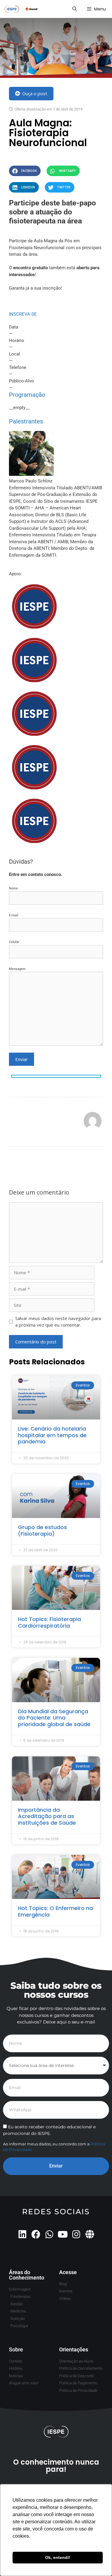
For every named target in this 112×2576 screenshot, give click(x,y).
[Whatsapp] (49, 2234)
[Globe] (90, 2234)
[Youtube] (63, 2234)
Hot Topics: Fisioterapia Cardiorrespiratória (49, 1622)
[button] (25, 171)
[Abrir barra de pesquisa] (74, 9)
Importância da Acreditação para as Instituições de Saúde (47, 1816)
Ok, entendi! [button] (58, 2557)
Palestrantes (26, 421)
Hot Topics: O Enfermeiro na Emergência (55, 1911)
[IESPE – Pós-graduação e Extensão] (21, 9)
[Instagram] (76, 2234)
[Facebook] (36, 2234)
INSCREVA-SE (23, 314)
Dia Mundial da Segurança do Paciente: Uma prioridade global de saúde (54, 1718)
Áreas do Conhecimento (27, 2275)
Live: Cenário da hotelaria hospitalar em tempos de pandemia (52, 1435)
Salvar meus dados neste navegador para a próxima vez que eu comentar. (58, 1322)
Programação (27, 395)
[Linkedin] (22, 2234)
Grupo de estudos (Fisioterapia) (42, 1530)
